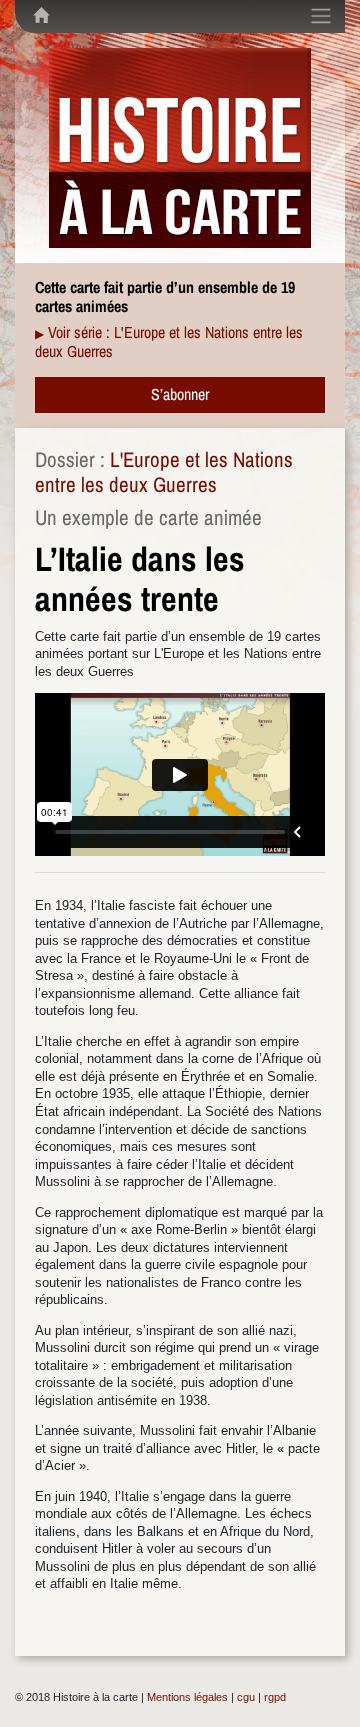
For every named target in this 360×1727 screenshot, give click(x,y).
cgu (246, 1697)
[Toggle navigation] (321, 16)
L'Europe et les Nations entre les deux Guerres (164, 472)
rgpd (275, 1697)
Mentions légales (187, 1697)
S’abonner (180, 394)
